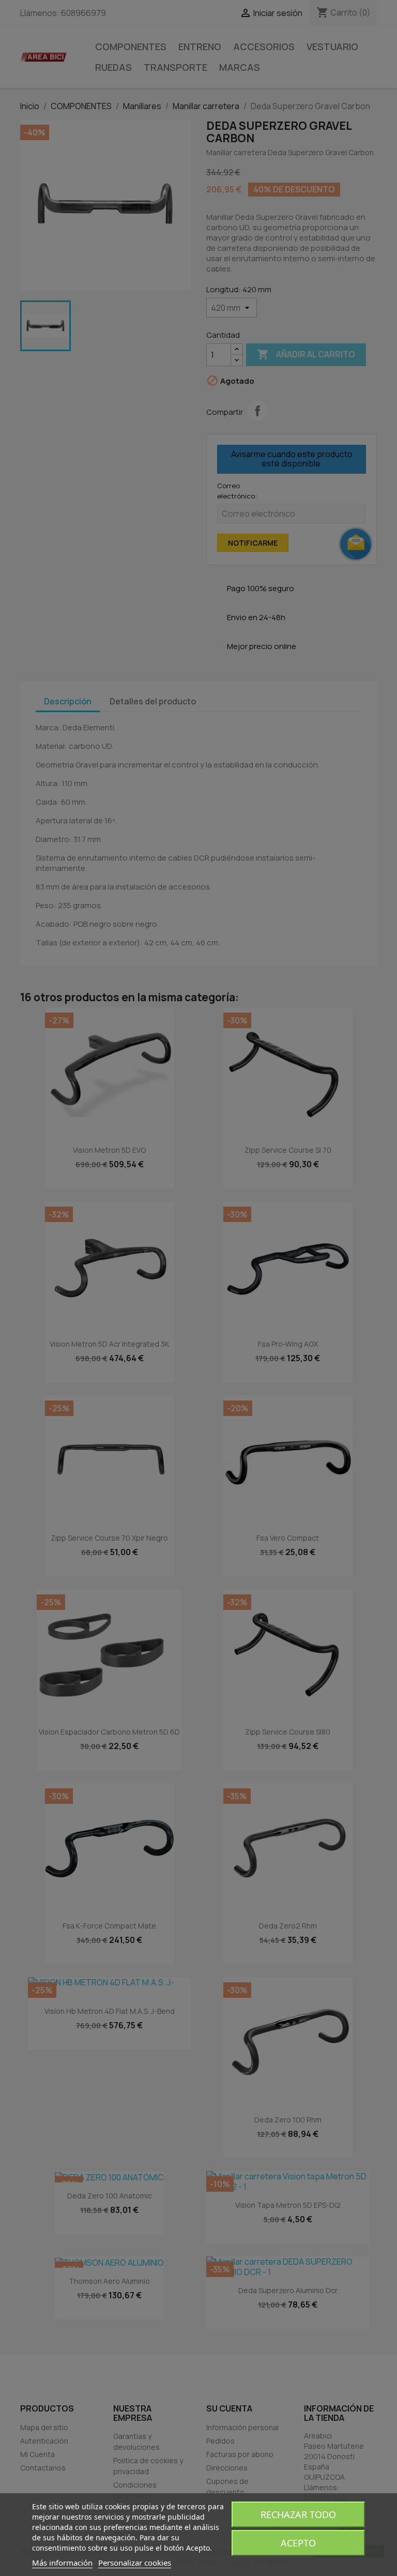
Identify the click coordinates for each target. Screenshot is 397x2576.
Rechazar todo (298, 2514)
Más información (62, 2563)
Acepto (298, 2543)
